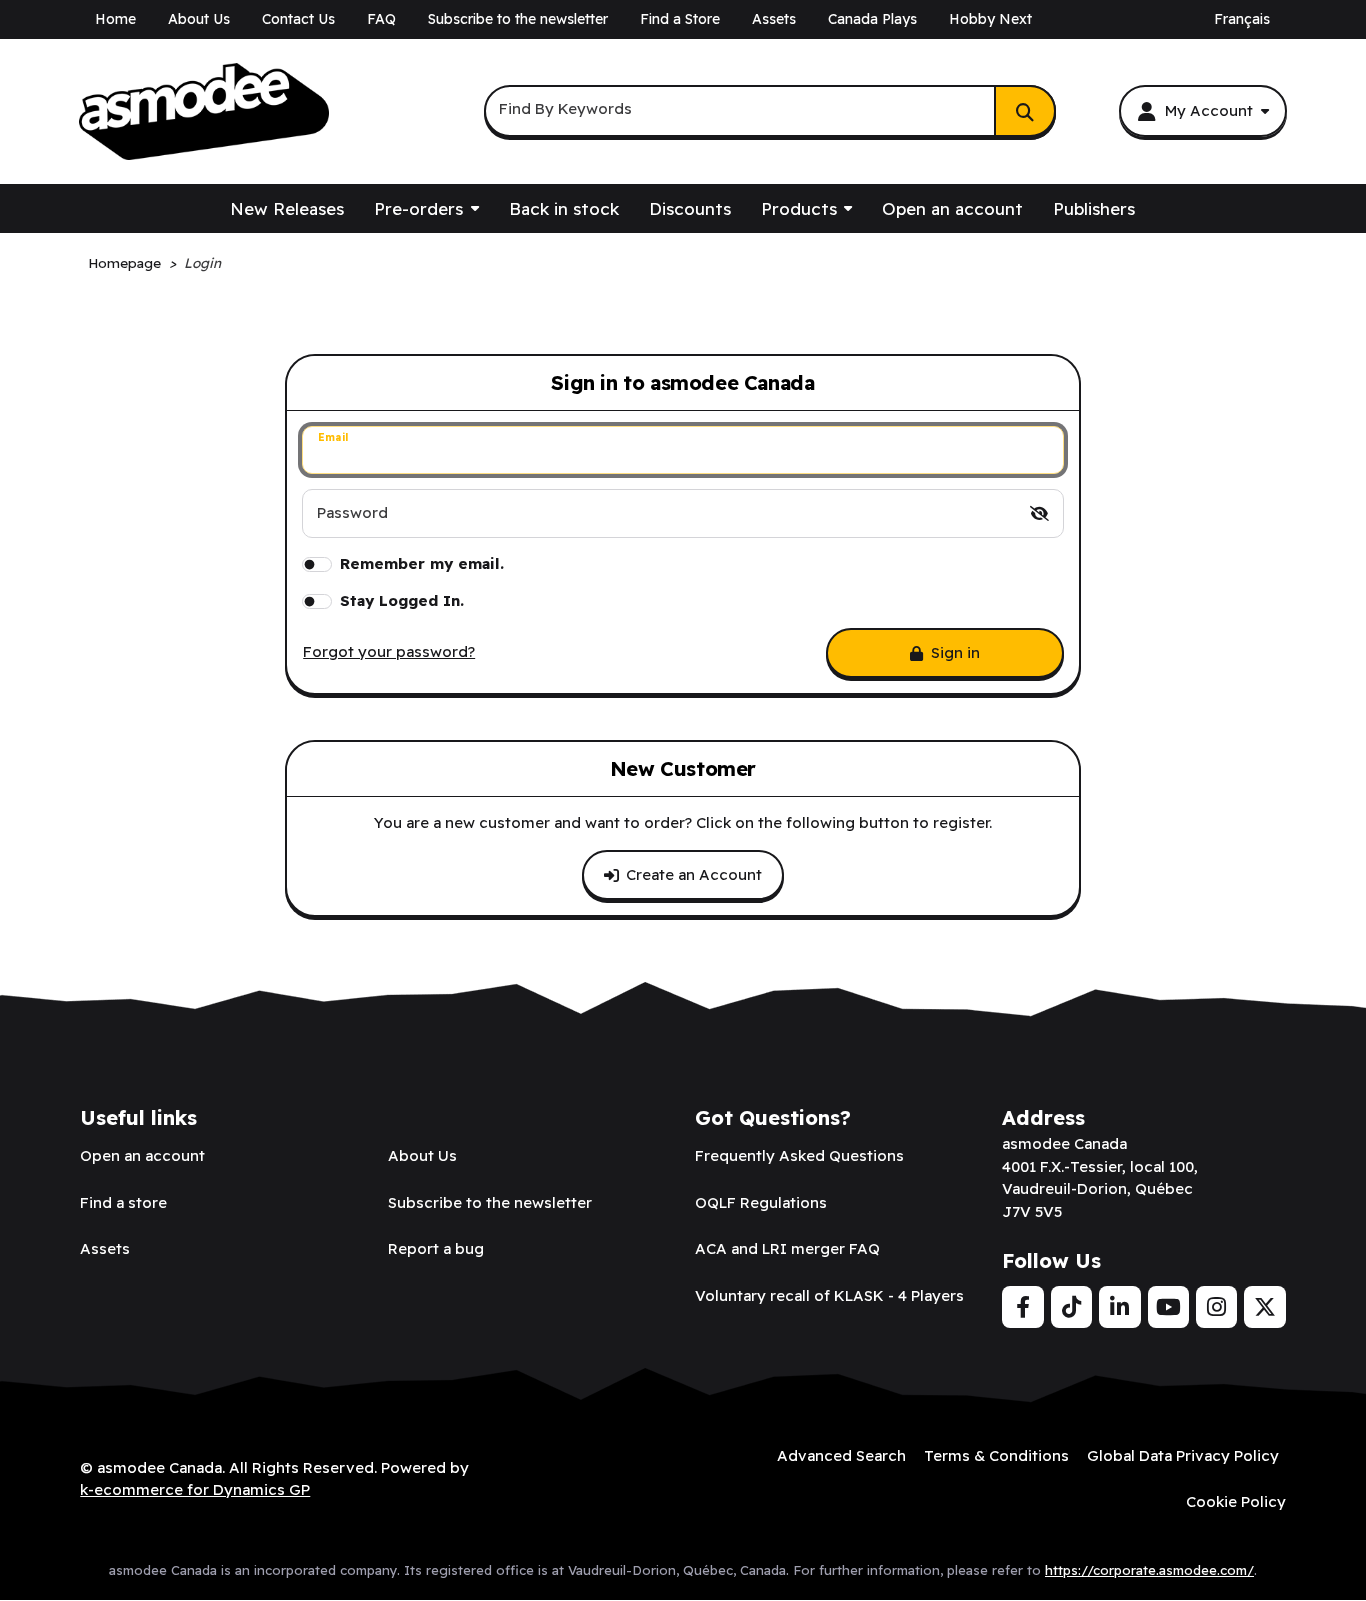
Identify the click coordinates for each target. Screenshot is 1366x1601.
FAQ (381, 19)
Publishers (1094, 208)
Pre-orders (418, 208)
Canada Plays (872, 19)
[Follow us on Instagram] (1216, 1307)
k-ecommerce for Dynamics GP (195, 1489)
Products (799, 208)
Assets (774, 19)
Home (115, 19)
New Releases (287, 208)
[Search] (1025, 111)
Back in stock (564, 208)
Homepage (124, 262)
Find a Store (680, 19)
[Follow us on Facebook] (1022, 1307)
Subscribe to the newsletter (518, 19)
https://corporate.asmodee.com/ (1149, 1570)
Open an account (952, 208)
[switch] (1039, 513)
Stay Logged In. (402, 600)
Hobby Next (990, 19)
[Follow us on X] (1264, 1307)
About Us (199, 19)
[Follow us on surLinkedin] (1119, 1307)
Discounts (690, 208)
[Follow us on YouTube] (1168, 1307)
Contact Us (298, 19)
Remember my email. (422, 563)
